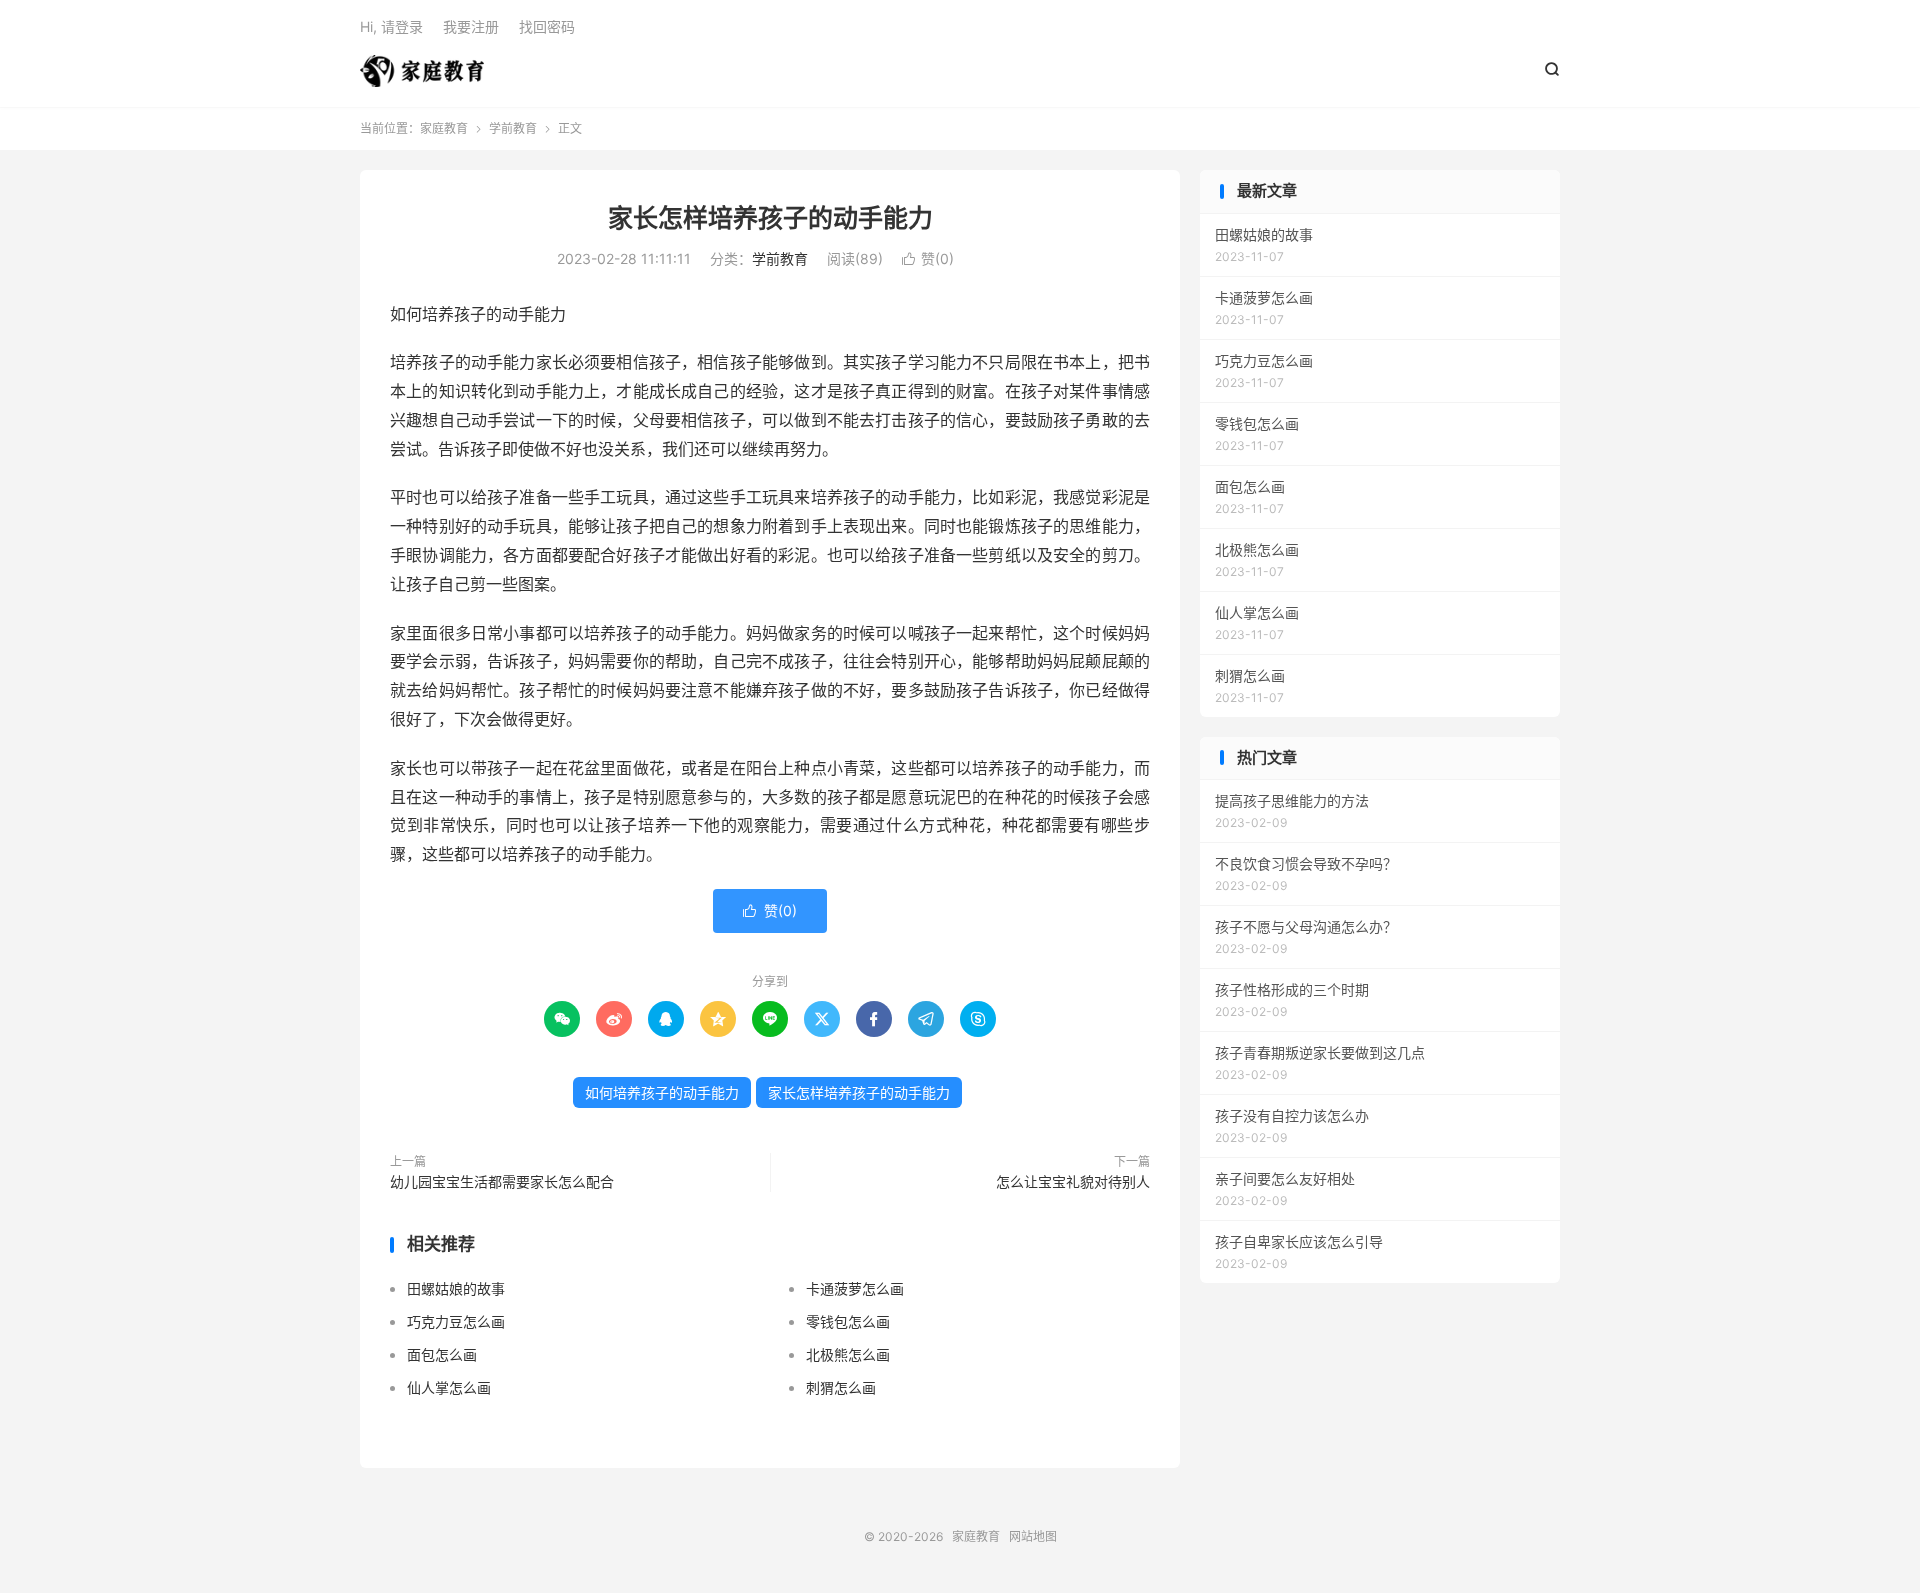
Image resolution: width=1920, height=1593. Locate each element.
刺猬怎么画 (841, 1387)
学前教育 (513, 128)
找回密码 (547, 26)
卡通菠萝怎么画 (855, 1288)
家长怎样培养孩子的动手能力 (770, 218)
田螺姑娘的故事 (456, 1288)
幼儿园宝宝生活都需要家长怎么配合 (502, 1181)
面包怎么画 (442, 1354)
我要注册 (471, 26)
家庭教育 (422, 71)
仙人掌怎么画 (449, 1387)
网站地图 (1033, 1536)
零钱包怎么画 (848, 1321)
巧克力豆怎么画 (456, 1321)
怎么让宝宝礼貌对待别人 (1073, 1181)
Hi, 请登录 (391, 26)
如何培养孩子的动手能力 (662, 1092)
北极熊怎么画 (848, 1354)
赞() (928, 258)
